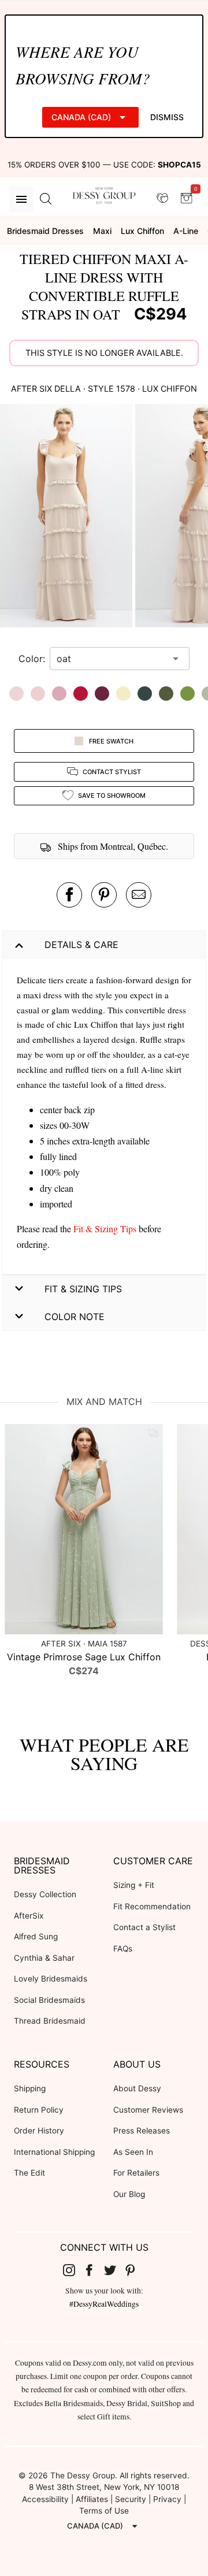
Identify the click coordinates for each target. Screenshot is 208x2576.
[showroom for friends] (162, 199)
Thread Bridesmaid (50, 2021)
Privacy (167, 2499)
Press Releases (142, 2131)
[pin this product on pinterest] (104, 895)
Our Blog (129, 2194)
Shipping (30, 2088)
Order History (39, 2131)
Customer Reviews (148, 2110)
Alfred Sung (36, 1936)
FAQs (123, 1949)
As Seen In (133, 2152)
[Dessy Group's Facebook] (94, 2270)
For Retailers (136, 2173)
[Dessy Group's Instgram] (73, 2270)
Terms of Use (104, 2511)
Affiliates (92, 2499)
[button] (68, 517)
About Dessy (137, 2088)
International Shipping (54, 2152)
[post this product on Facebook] (69, 895)
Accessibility (45, 2499)
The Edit (29, 2173)
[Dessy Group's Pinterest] (135, 2270)
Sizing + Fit (134, 1885)
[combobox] (111, 659)
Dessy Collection (45, 1894)
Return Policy (39, 2110)
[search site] (46, 199)
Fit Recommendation (152, 1906)
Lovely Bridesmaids (51, 1979)
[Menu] (21, 199)
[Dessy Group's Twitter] (114, 2270)
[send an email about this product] (139, 895)
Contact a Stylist (144, 1927)
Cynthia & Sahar (44, 1958)
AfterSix (29, 1916)
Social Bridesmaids (49, 2000)
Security (131, 2499)
